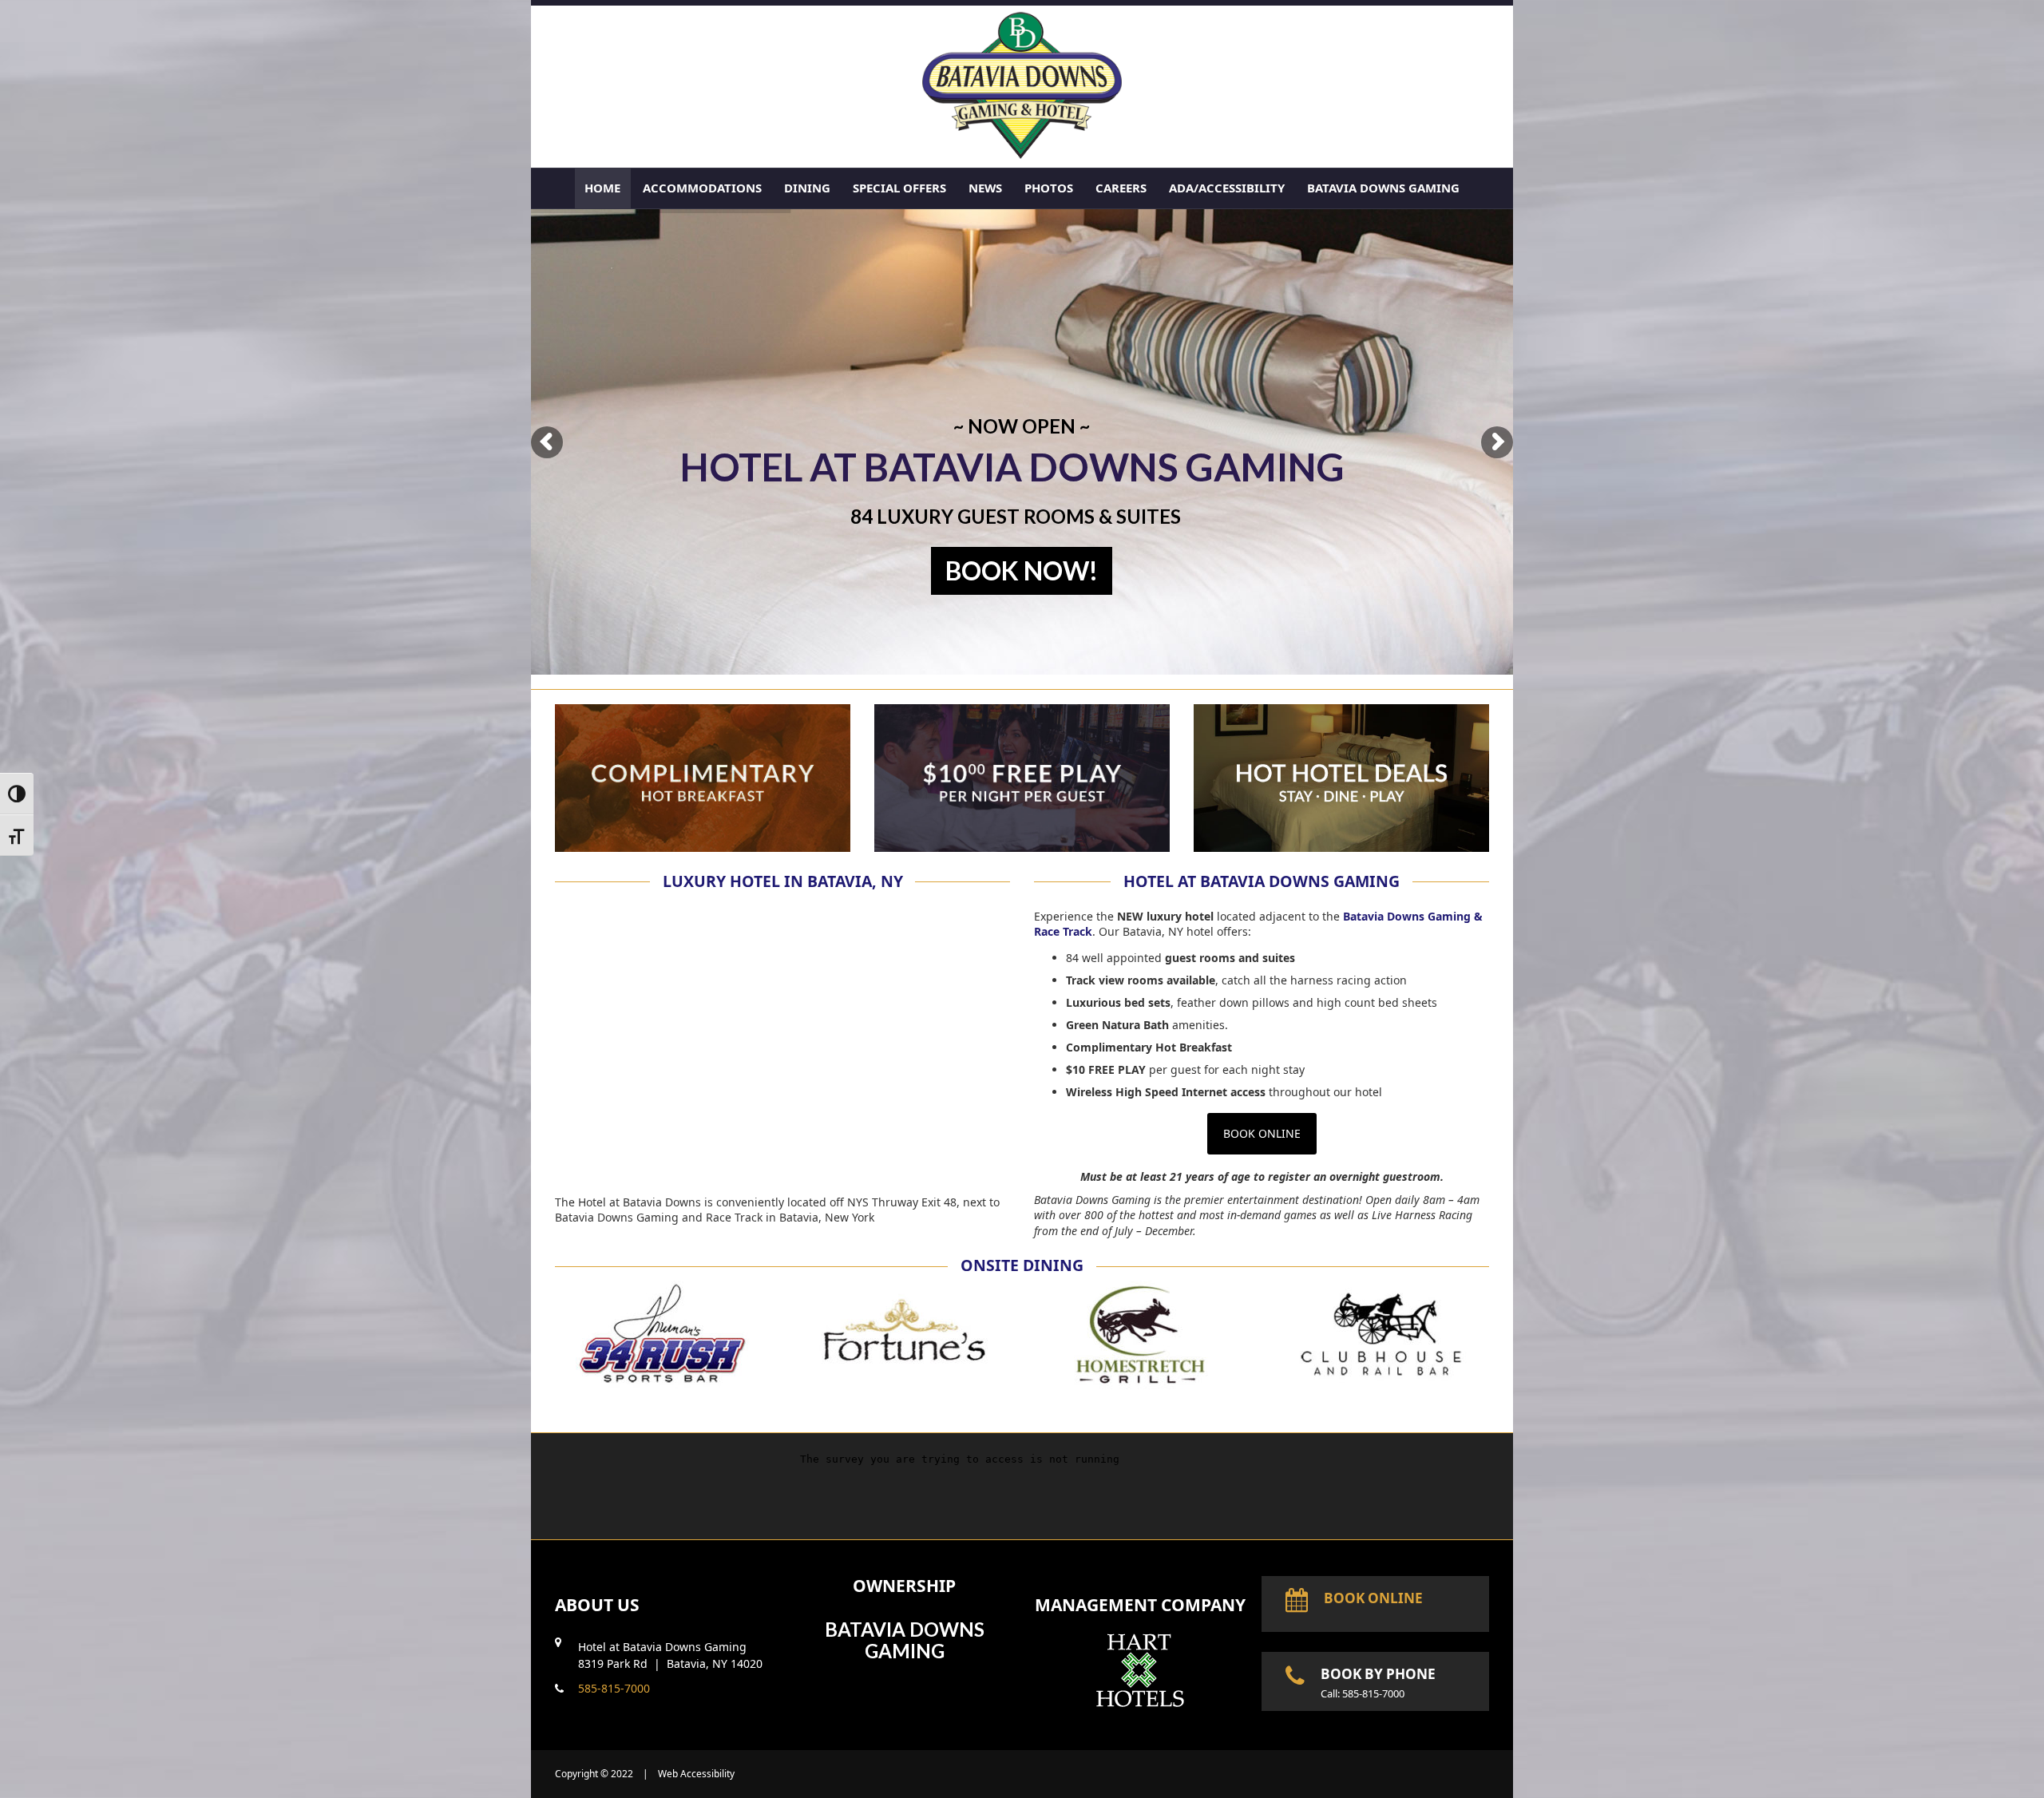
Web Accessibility (696, 1774)
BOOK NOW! (1022, 570)
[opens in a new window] (1140, 1706)
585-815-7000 (614, 1688)
